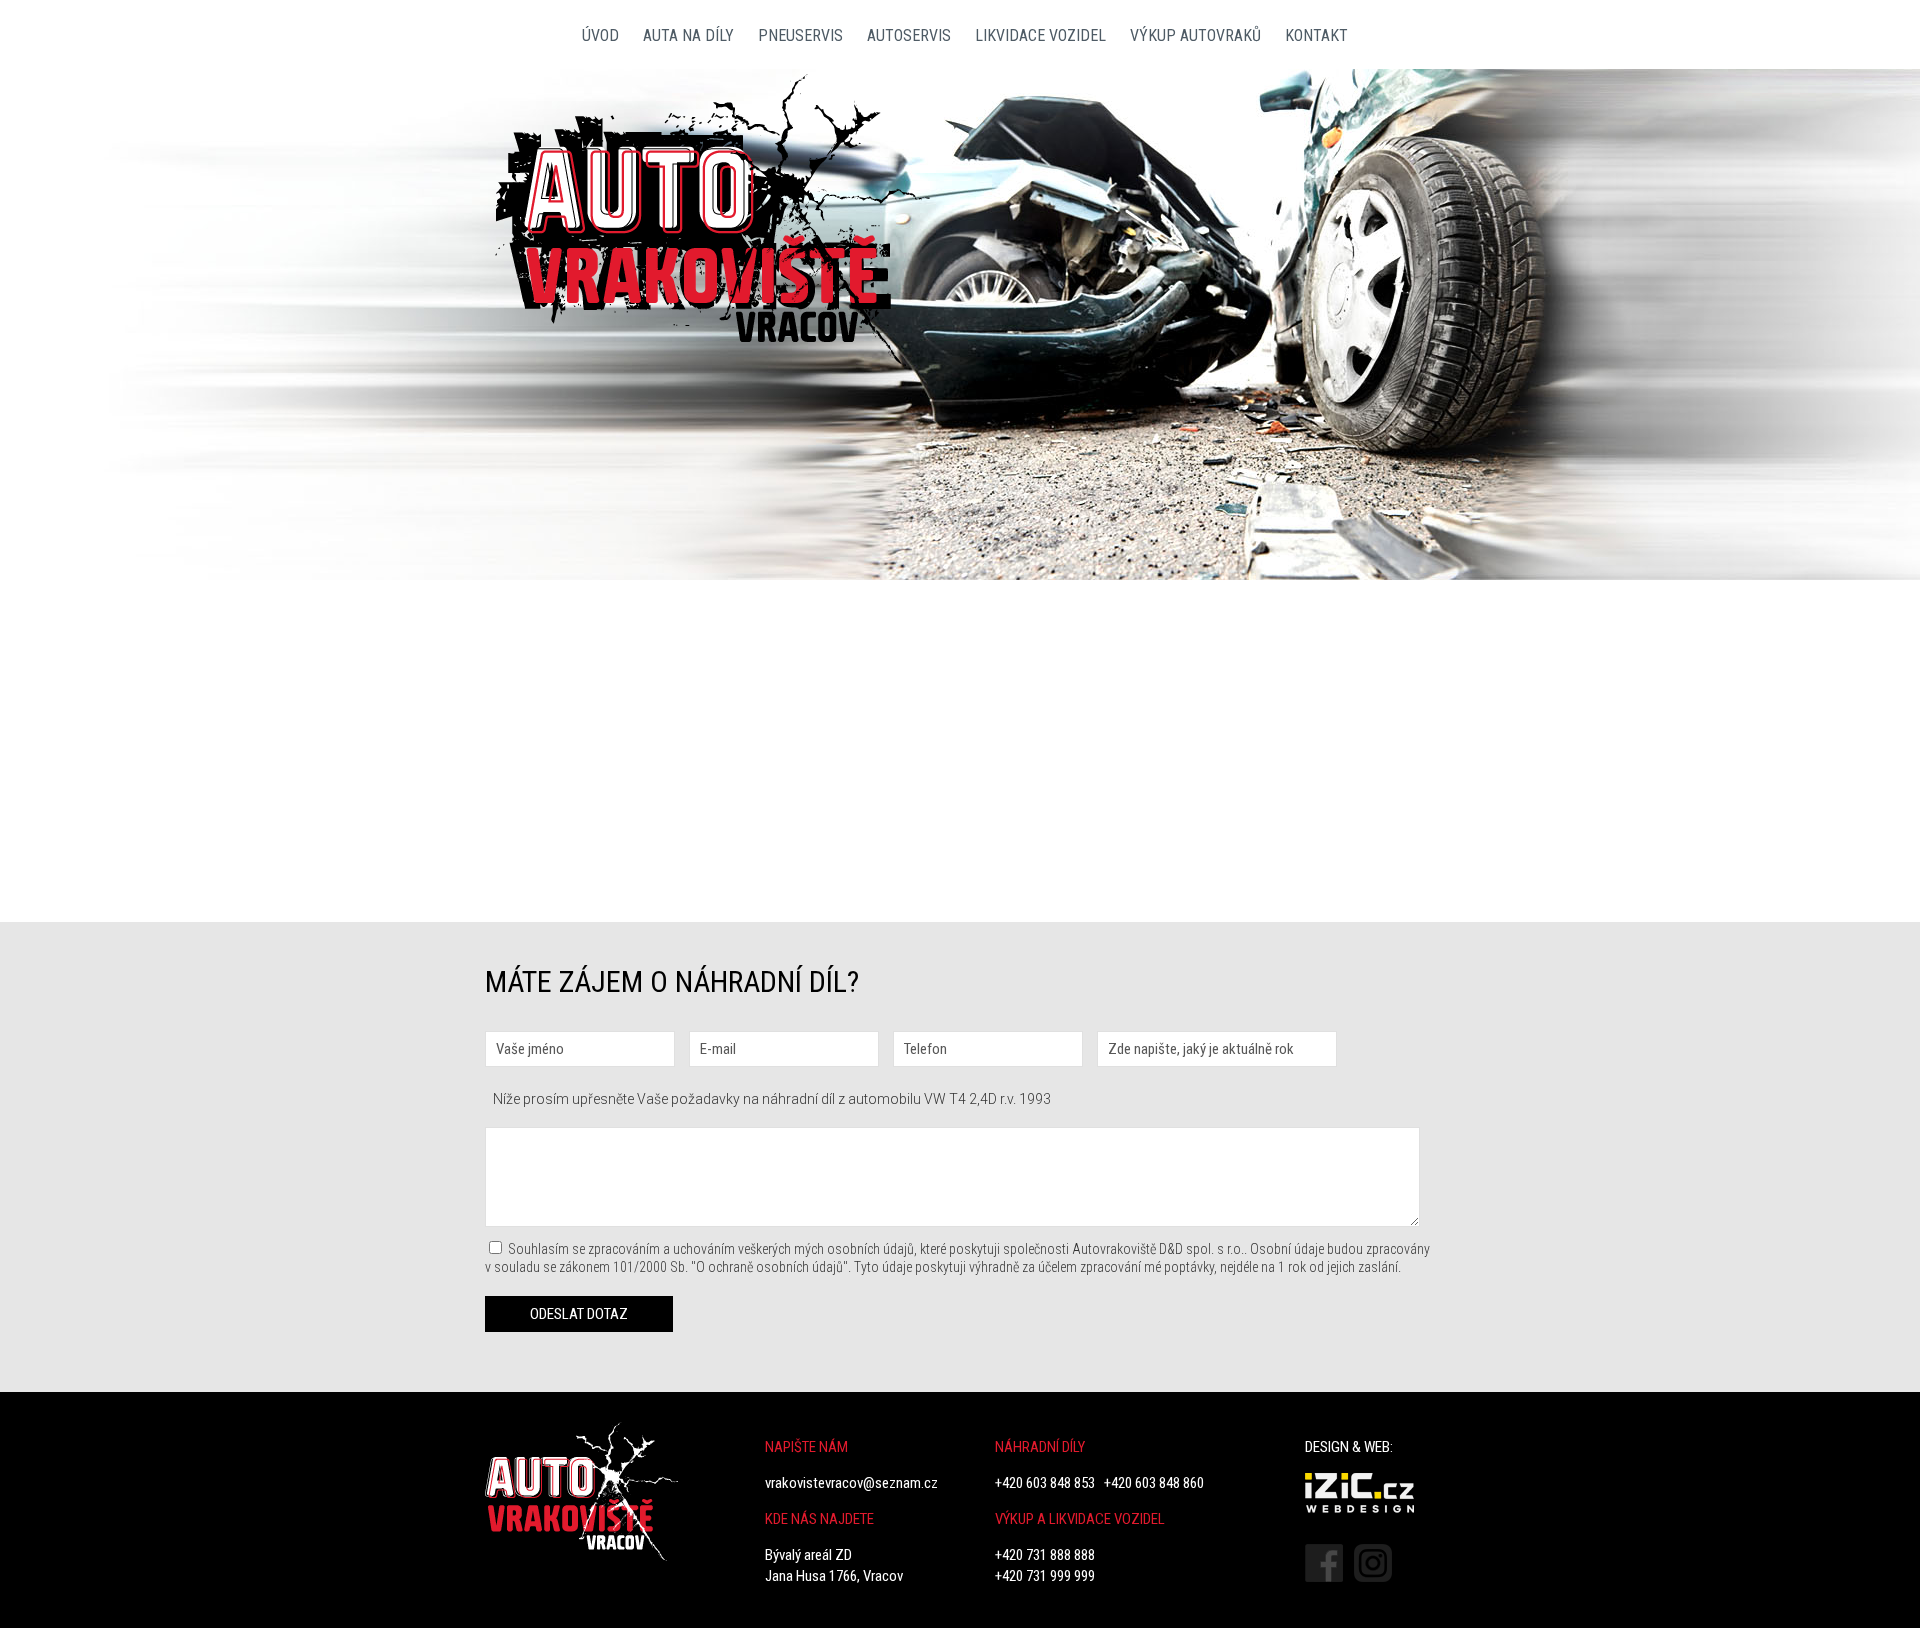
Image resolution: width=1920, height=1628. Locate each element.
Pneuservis (800, 35)
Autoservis (909, 35)
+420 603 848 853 (1045, 1483)
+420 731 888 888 (1045, 1555)
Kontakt (1316, 35)
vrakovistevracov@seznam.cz (851, 1483)
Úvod (600, 35)
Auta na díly (688, 35)
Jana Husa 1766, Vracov (834, 1576)
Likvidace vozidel (1040, 35)
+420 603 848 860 (1154, 1483)
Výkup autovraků (1195, 35)
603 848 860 (1399, 532)
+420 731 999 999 (1045, 1576)
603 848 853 (1399, 496)
